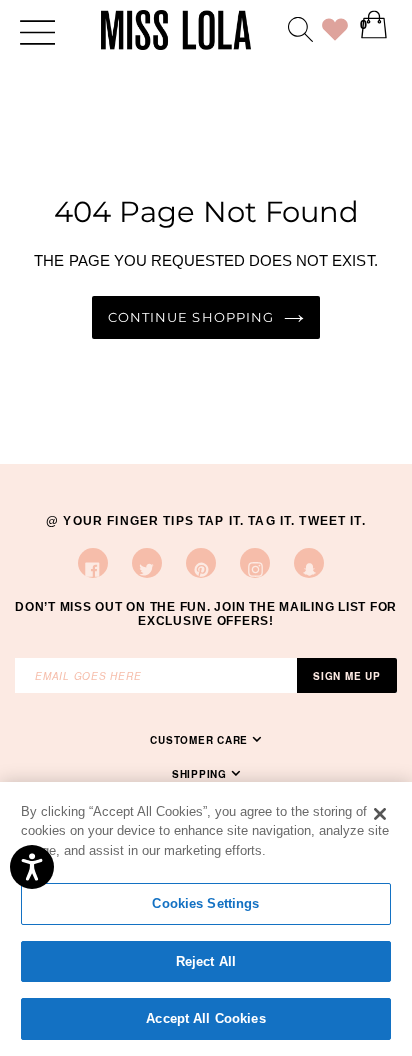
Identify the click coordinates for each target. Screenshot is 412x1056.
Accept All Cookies (205, 1018)
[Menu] (37, 30)
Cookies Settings (205, 903)
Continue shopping (190, 317)
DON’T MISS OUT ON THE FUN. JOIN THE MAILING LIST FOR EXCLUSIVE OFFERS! (206, 614)
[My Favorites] (335, 33)
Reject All (206, 961)
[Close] (380, 814)
